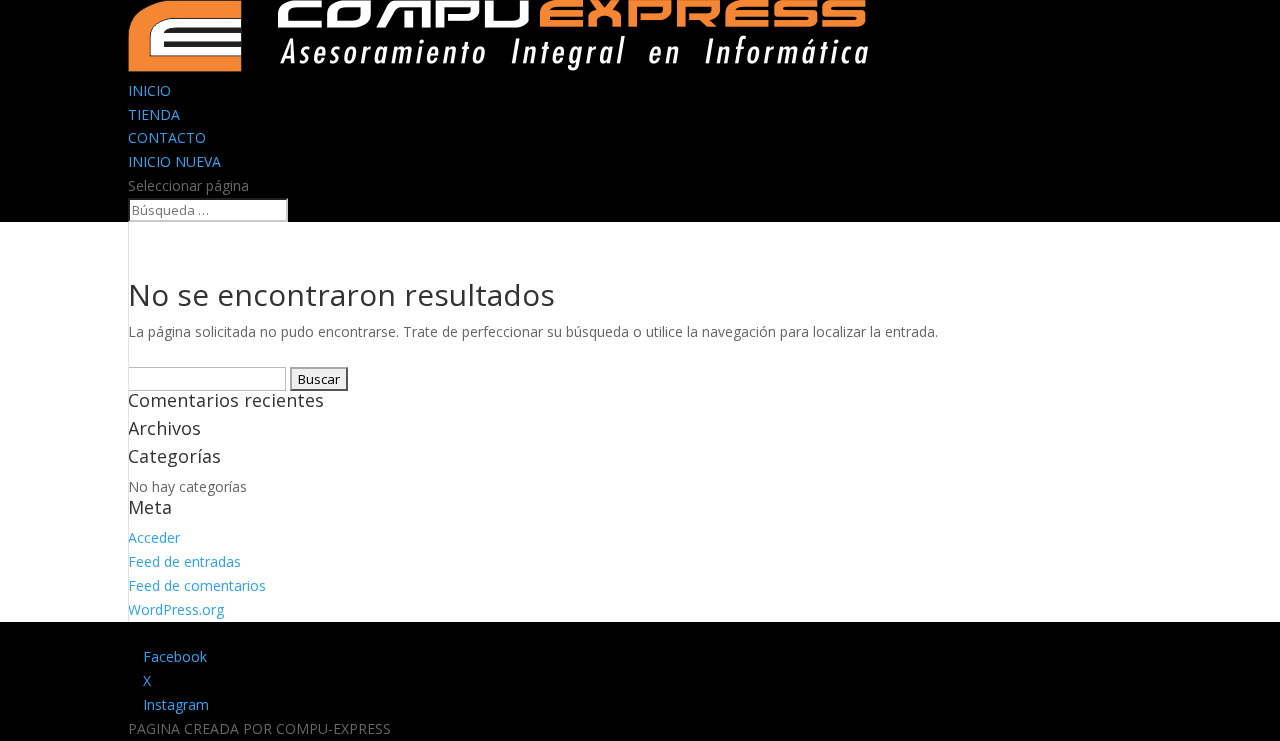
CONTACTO (167, 137)
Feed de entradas (184, 561)
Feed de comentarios (197, 585)
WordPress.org (176, 609)
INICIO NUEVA (174, 161)
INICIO (149, 90)
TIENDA (154, 114)
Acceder (154, 537)
